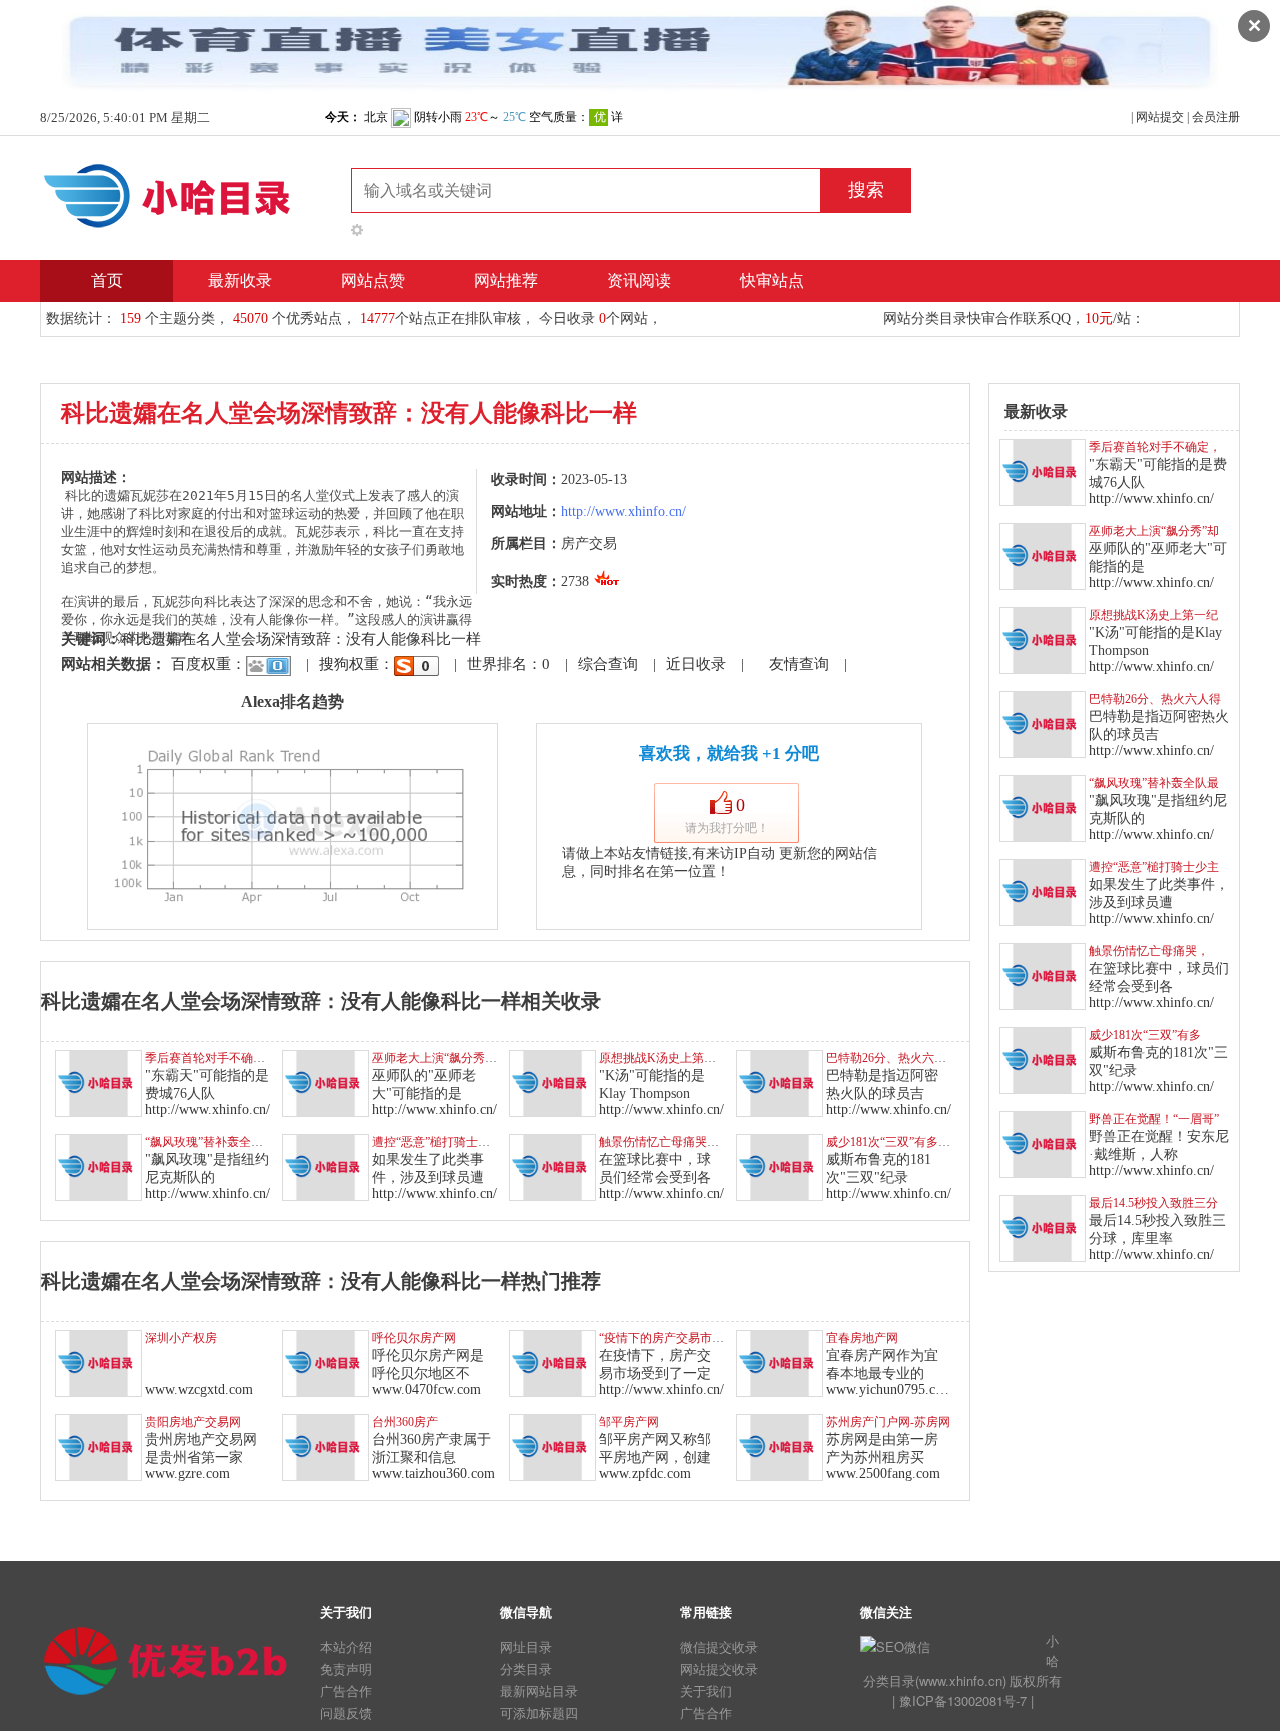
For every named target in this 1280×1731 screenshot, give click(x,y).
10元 (1099, 318)
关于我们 (706, 1690)
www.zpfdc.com (645, 1473)
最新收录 (240, 280)
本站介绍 (346, 1646)
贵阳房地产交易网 (193, 1422)
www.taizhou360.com (433, 1473)
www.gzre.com (187, 1473)
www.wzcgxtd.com (199, 1389)
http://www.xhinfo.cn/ (623, 511)
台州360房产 (405, 1422)
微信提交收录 (719, 1646)
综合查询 (608, 664)
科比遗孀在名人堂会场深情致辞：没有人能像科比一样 (301, 639)
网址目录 (526, 1646)
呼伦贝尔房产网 (414, 1338)
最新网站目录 (539, 1690)
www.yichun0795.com (889, 1389)
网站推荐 (506, 280)
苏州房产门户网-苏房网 (888, 1422)
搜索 (866, 190)
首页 (107, 280)
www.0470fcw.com (426, 1389)
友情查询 (799, 664)
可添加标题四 (539, 1712)
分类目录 (526, 1668)
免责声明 (346, 1668)
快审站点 (772, 280)
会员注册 (1216, 117)
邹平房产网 (629, 1422)
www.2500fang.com (883, 1473)
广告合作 (346, 1690)
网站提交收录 (719, 1668)
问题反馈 (346, 1712)
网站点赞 (373, 280)
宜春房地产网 (862, 1338)
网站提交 (1160, 117)
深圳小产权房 (181, 1338)
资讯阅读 (639, 280)
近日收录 (696, 664)
